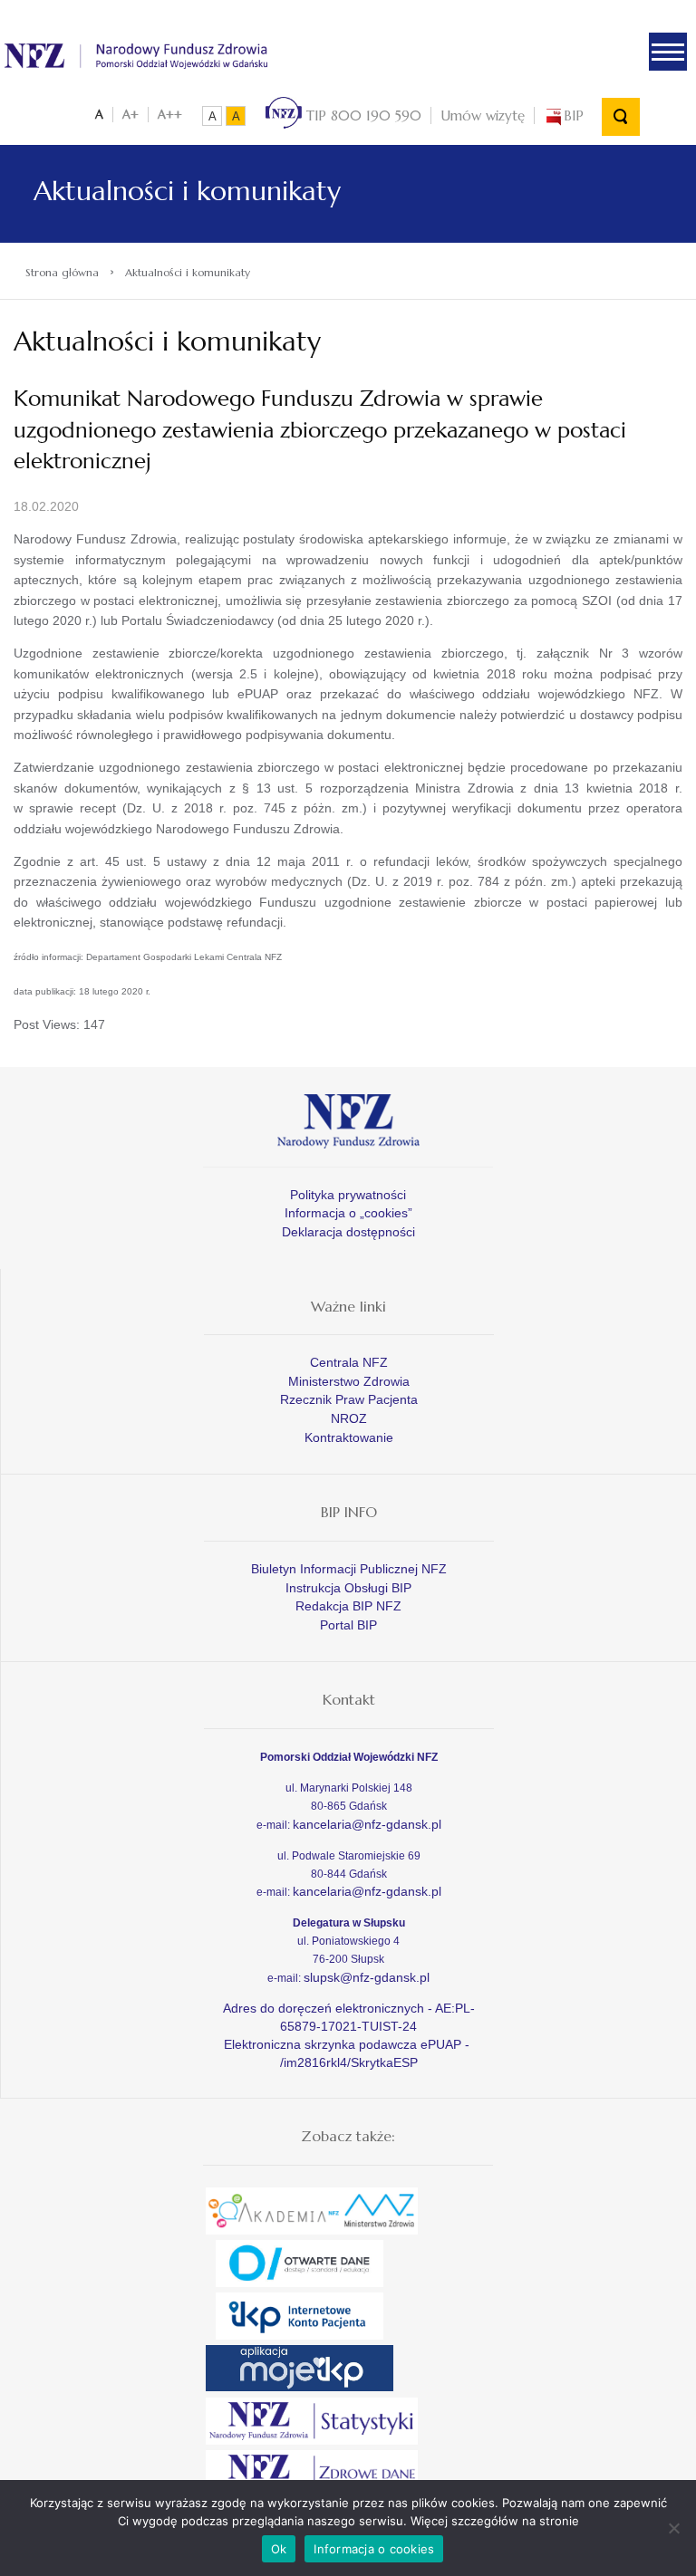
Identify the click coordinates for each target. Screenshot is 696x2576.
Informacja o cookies (374, 2549)
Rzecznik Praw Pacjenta (349, 1399)
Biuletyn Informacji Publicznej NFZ (349, 1569)
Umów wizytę (483, 115)
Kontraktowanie (349, 1437)
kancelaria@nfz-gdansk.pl (367, 1824)
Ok (279, 2549)
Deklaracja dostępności (348, 1232)
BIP (574, 115)
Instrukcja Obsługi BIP (348, 1588)
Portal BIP (348, 1625)
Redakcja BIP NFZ (348, 1606)
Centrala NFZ (349, 1362)
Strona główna (62, 272)
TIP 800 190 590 (362, 115)
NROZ (349, 1418)
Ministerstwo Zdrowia (349, 1381)
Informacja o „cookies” (348, 1213)
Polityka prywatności (348, 1195)
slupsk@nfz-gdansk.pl (367, 1977)
